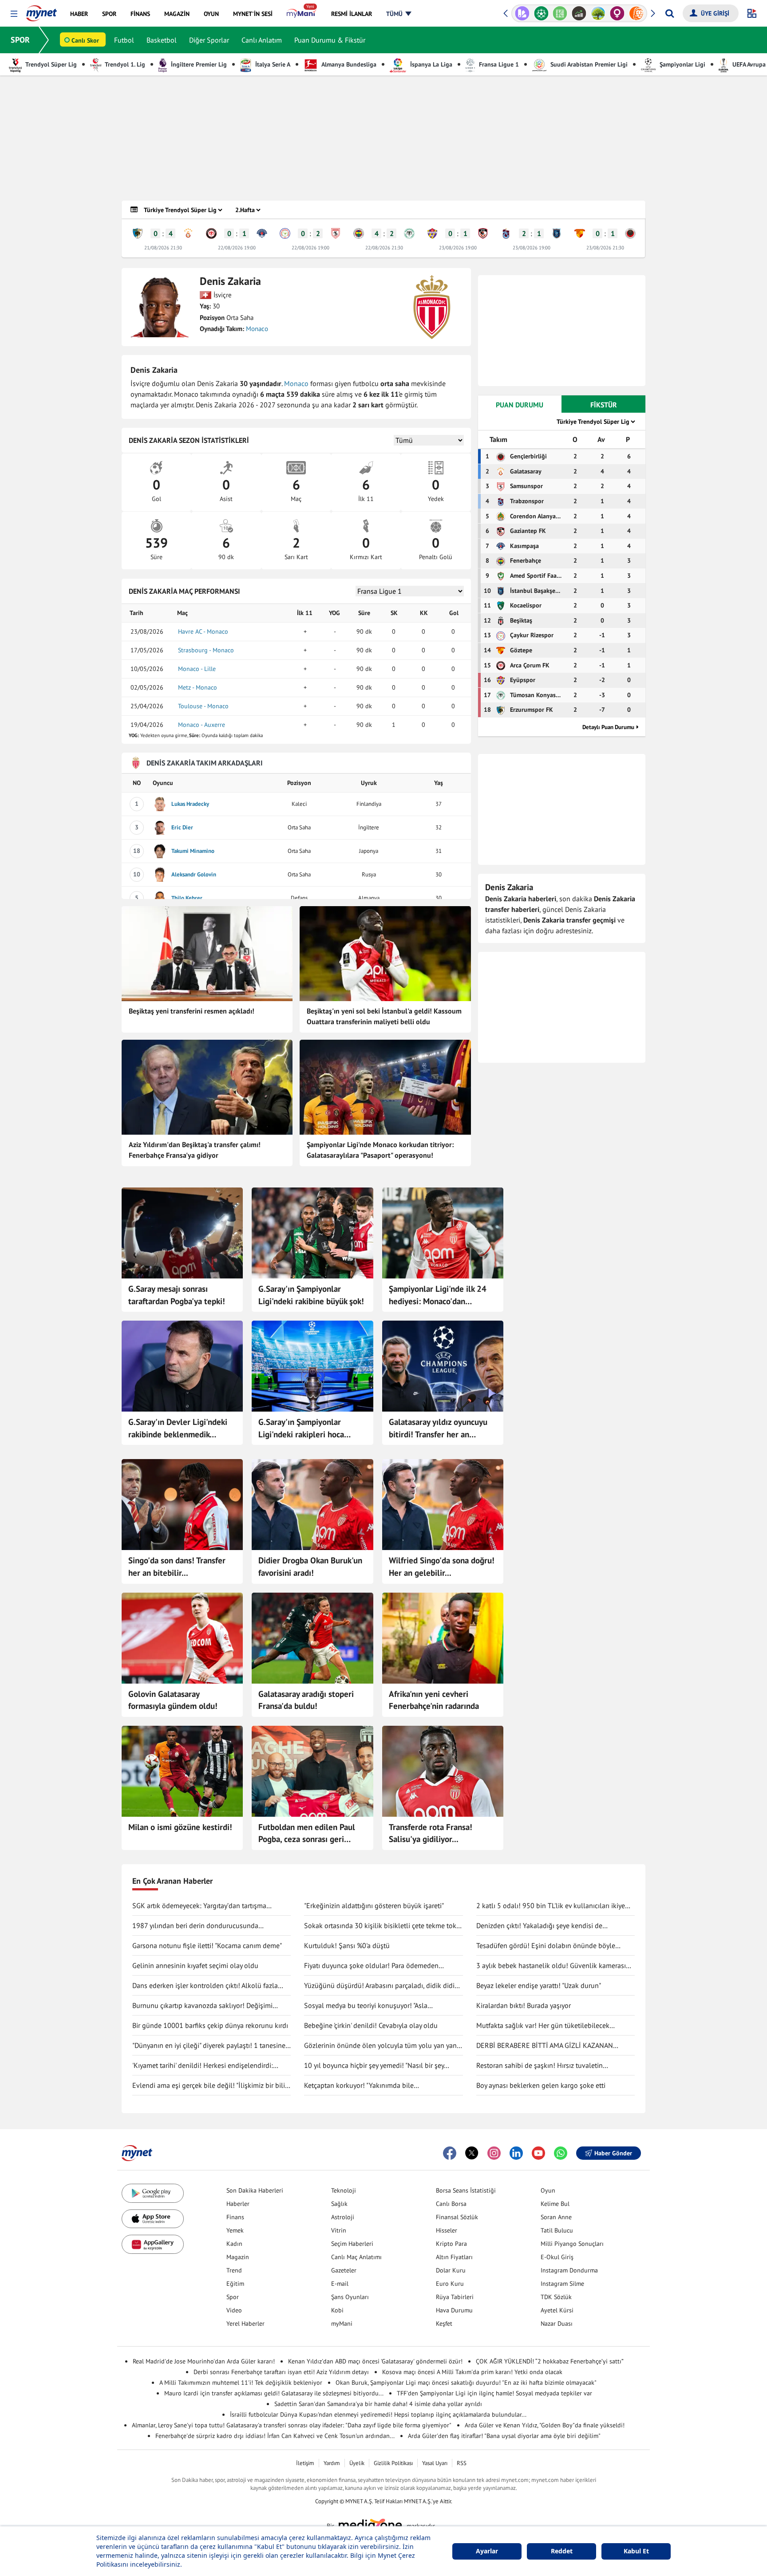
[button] (14, 14)
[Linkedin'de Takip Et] (516, 2153)
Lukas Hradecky (190, 804)
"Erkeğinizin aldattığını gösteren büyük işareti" (374, 1905)
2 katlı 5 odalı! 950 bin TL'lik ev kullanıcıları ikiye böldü (551, 1906)
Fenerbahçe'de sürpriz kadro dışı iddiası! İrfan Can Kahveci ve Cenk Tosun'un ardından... (275, 2436)
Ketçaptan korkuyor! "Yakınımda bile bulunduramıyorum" (359, 2086)
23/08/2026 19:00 (458, 248)
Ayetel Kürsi (557, 2310)
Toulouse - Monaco (203, 706)
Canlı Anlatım (262, 40)
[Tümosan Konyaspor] (409, 233)
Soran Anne (556, 2217)
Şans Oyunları (350, 2297)
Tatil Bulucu (557, 2230)
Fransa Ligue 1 (498, 64)
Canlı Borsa (451, 2204)
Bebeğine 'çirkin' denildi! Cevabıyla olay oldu (371, 2025)
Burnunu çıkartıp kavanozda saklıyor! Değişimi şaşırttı (202, 2006)
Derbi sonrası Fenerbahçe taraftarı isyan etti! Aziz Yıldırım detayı (281, 2372)
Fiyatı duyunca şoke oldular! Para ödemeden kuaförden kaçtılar (371, 1966)
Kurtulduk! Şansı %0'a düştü (347, 1945)
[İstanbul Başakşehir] (557, 233)
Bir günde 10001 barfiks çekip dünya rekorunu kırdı (210, 2025)
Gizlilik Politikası (393, 2463)
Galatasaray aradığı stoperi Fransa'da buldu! (306, 1700)
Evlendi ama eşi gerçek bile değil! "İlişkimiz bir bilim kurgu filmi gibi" (212, 2086)
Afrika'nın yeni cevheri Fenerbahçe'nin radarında (434, 1700)
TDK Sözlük (556, 2297)
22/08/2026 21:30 (384, 248)
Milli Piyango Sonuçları (572, 2244)
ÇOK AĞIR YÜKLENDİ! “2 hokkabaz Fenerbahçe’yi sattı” (550, 2361)
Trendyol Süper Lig (50, 64)
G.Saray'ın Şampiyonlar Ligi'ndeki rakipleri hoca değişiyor (301, 1428)
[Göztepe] (580, 233)
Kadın (234, 2244)
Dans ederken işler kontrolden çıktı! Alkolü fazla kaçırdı (205, 1986)
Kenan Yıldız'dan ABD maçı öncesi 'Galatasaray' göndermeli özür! (375, 2361)
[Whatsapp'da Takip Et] (561, 2153)
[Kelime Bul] (541, 13)
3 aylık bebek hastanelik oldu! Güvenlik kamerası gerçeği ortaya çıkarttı (551, 1966)
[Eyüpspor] (432, 233)
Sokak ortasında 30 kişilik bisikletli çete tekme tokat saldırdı (383, 1926)
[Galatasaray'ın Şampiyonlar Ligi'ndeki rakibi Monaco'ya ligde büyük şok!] (312, 1233)
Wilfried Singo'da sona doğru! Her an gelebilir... (442, 1566)
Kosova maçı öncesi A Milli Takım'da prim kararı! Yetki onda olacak (472, 2372)
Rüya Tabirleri (455, 2297)
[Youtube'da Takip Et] (538, 2153)
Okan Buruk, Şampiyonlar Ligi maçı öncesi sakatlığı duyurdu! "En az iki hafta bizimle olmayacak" (466, 2383)
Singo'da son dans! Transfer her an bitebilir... (177, 1566)
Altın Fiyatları (454, 2257)
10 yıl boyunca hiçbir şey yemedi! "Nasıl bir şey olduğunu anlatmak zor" (374, 2066)
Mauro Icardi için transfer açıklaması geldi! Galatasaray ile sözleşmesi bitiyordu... (274, 2393)
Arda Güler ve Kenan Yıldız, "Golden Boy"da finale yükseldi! (545, 2425)
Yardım (332, 2463)
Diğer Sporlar (209, 40)
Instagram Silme (562, 2284)
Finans (235, 2217)
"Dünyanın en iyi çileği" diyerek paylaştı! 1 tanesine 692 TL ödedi (209, 2046)
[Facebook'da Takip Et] (450, 2153)
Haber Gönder (613, 2153)
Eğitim (235, 2284)
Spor (233, 2297)
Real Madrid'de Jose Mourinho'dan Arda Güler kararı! (204, 2361)
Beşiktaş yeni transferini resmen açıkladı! (192, 1011)
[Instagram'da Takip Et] (494, 2153)
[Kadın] (598, 13)
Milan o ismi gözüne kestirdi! (180, 1827)
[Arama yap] (670, 13)
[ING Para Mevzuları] (617, 13)
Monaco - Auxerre (202, 725)
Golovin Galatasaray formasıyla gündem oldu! (173, 1700)
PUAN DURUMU (520, 405)
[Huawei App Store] (153, 2244)
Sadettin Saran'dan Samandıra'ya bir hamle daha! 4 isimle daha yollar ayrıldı (378, 2404)
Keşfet (444, 2324)
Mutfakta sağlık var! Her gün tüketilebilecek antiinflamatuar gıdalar (543, 2026)
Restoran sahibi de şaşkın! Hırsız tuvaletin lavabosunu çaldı (540, 2066)
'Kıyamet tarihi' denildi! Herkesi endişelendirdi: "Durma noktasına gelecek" (203, 2066)
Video (234, 2310)
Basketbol (162, 40)
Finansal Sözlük (457, 2217)
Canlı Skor (85, 40)
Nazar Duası (557, 2324)
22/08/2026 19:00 (237, 248)
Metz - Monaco (198, 687)
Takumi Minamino (193, 851)
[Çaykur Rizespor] (285, 233)
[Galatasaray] (188, 233)
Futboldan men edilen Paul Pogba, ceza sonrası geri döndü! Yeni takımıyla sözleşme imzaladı (307, 1834)
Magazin (238, 2257)
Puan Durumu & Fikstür (330, 40)
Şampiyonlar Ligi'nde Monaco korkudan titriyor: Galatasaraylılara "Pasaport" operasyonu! (380, 1150)
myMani (342, 2324)
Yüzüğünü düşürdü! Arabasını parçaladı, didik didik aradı (381, 1986)
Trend (234, 2270)
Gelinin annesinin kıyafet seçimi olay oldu (195, 1965)
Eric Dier (182, 827)
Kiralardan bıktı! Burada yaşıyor (524, 2005)
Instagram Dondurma (569, 2270)
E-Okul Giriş (557, 2257)
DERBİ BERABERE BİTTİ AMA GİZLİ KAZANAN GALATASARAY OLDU (545, 2046)
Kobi (337, 2310)
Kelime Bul (555, 2204)
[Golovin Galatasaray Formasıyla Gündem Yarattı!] (182, 1638)
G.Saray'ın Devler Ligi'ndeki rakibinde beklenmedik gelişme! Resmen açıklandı (178, 1428)
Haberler (238, 2204)
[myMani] (302, 14)
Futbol (124, 40)
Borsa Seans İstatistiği (466, 2190)
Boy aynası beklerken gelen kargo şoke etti (541, 2085)
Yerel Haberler (245, 2324)
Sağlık (339, 2204)
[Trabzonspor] (506, 233)
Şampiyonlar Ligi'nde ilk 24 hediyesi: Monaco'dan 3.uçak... (438, 1295)
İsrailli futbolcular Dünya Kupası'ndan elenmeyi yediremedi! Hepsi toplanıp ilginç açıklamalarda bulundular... (378, 2414)
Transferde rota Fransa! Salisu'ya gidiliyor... (431, 1833)
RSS (462, 2463)
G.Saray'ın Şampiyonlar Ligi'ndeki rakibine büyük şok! (311, 1295)
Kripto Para (451, 2244)
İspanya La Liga (430, 64)
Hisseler (447, 2230)
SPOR (20, 40)
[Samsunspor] (336, 233)
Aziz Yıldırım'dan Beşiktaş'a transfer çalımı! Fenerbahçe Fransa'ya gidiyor (195, 1150)
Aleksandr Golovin (194, 874)
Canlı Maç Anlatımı (356, 2257)
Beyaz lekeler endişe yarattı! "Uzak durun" (539, 1985)
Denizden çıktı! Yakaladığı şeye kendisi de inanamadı (539, 1926)
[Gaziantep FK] (483, 233)
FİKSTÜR (604, 405)
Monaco (257, 329)
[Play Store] (153, 2193)
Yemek (235, 2230)
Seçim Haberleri (352, 2244)
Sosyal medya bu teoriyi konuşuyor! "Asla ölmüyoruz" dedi (366, 2006)
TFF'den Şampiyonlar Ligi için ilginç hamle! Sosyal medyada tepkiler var (494, 2393)
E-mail (340, 2284)
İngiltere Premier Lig (198, 64)
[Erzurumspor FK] (138, 233)
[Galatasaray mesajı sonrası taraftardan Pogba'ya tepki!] (182, 1233)
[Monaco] (432, 307)
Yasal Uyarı (435, 2463)
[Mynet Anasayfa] (42, 11)
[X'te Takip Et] (472, 2153)
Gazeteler (344, 2270)
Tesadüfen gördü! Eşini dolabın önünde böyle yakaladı (546, 1946)
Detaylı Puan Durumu (608, 727)
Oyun (548, 2190)
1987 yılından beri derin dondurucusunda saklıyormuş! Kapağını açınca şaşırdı (195, 1926)
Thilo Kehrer (187, 898)
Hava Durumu (454, 2310)
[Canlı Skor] (522, 13)
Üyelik (357, 2463)
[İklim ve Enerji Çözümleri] (579, 13)
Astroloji (343, 2217)
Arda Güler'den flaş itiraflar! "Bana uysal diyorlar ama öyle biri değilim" (504, 2436)
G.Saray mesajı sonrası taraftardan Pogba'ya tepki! (177, 1295)
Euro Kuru (450, 2284)
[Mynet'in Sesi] (636, 13)
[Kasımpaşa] (262, 233)
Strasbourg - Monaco (206, 650)
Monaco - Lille (197, 669)
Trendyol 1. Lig (124, 64)
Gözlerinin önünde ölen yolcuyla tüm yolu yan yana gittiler (382, 2046)
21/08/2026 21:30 (163, 248)
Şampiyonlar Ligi (682, 64)
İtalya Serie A (272, 64)
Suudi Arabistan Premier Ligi (588, 64)
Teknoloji (344, 2190)
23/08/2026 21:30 (605, 248)
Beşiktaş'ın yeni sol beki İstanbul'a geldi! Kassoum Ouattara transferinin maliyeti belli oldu (384, 1016)
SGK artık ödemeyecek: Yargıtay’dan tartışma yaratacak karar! (199, 1906)
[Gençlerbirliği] (630, 233)
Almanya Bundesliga (348, 64)
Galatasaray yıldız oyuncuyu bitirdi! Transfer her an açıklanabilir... (438, 1428)
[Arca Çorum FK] (211, 233)
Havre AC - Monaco (203, 631)
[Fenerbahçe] (359, 233)
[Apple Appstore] (153, 2219)
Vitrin (339, 2230)
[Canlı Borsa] (560, 13)
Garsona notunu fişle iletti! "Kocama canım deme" (207, 1945)
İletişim (305, 2463)
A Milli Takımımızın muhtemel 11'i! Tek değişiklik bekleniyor (241, 2383)
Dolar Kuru (451, 2270)
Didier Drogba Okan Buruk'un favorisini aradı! (310, 1566)
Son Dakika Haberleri (255, 2190)
